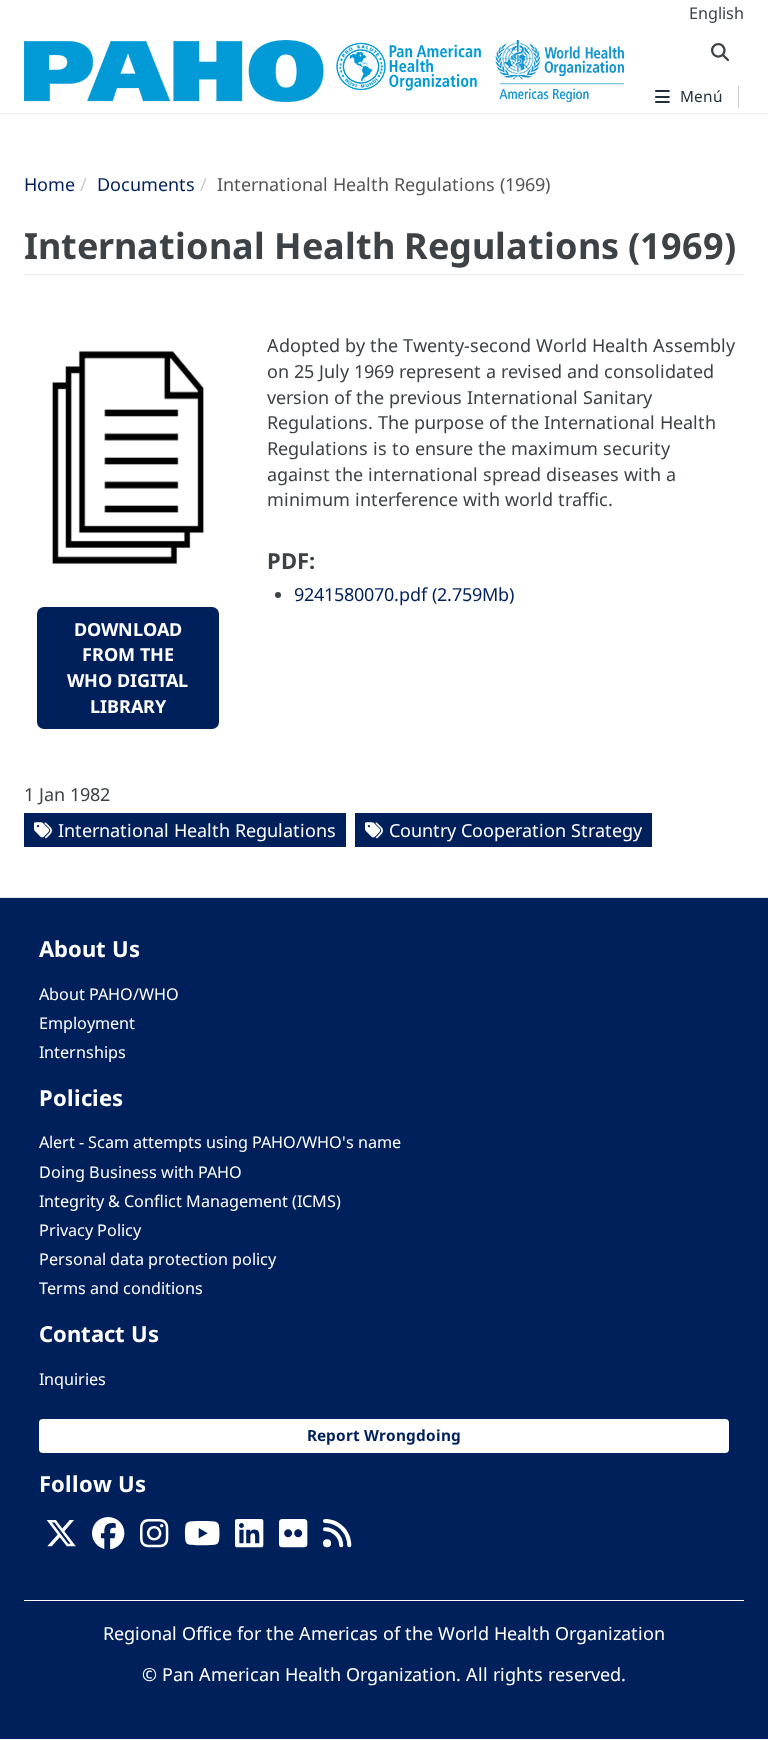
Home (49, 184)
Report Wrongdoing (384, 1435)
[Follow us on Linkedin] (249, 1540)
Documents (146, 184)
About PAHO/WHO (109, 994)
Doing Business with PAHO (140, 1172)
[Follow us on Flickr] (293, 1540)
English (716, 13)
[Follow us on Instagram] (154, 1540)
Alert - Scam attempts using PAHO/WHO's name (220, 1142)
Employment (87, 1023)
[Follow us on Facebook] (108, 1540)
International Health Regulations (197, 830)
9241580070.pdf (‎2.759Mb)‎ (404, 594)
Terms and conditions (121, 1288)
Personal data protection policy (157, 1259)
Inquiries (72, 1379)
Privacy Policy (90, 1230)
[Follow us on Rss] (337, 1540)
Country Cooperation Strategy (515, 830)
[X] (61, 1540)
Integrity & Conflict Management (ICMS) (190, 1201)
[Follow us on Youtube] (202, 1540)
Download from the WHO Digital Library (127, 667)
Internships (82, 1052)
